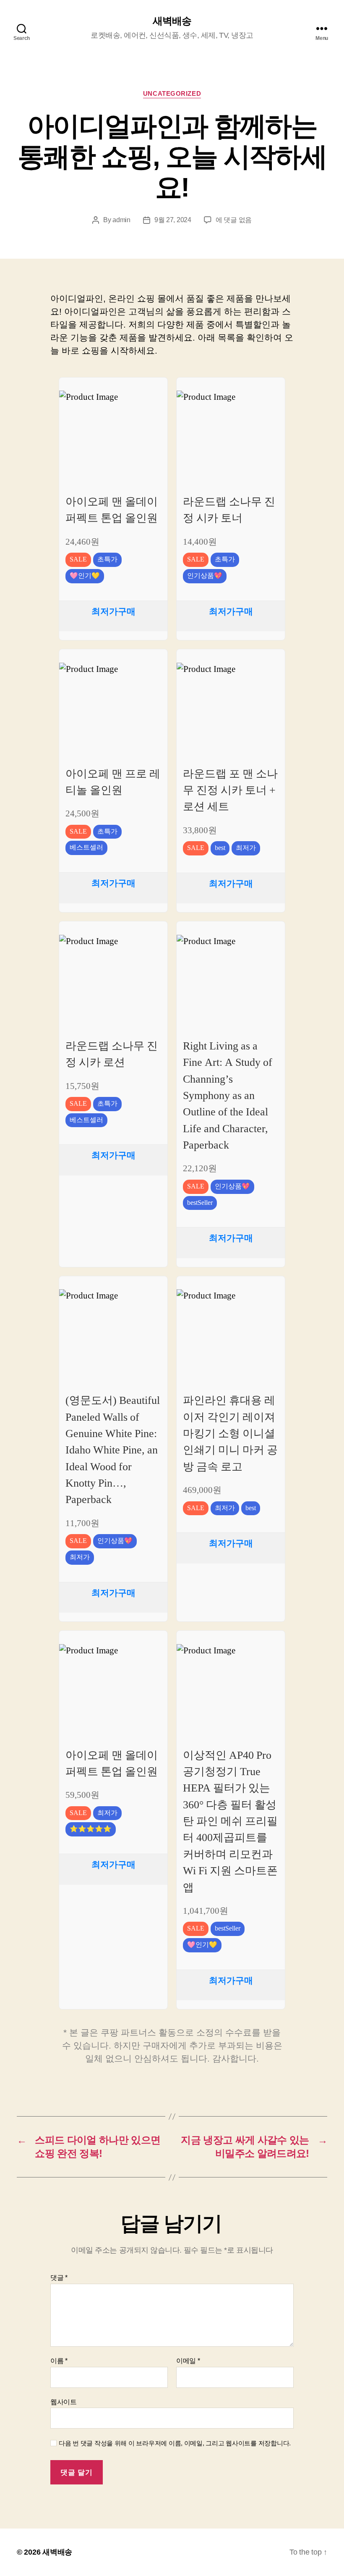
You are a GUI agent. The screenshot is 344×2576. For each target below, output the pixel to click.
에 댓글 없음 (234, 220)
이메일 (188, 2361)
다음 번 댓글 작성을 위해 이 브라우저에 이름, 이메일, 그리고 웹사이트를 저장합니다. (175, 2443)
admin (121, 220)
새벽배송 (172, 21)
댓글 (59, 2278)
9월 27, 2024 (173, 220)
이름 (59, 2361)
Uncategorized (172, 93)
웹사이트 (64, 2402)
